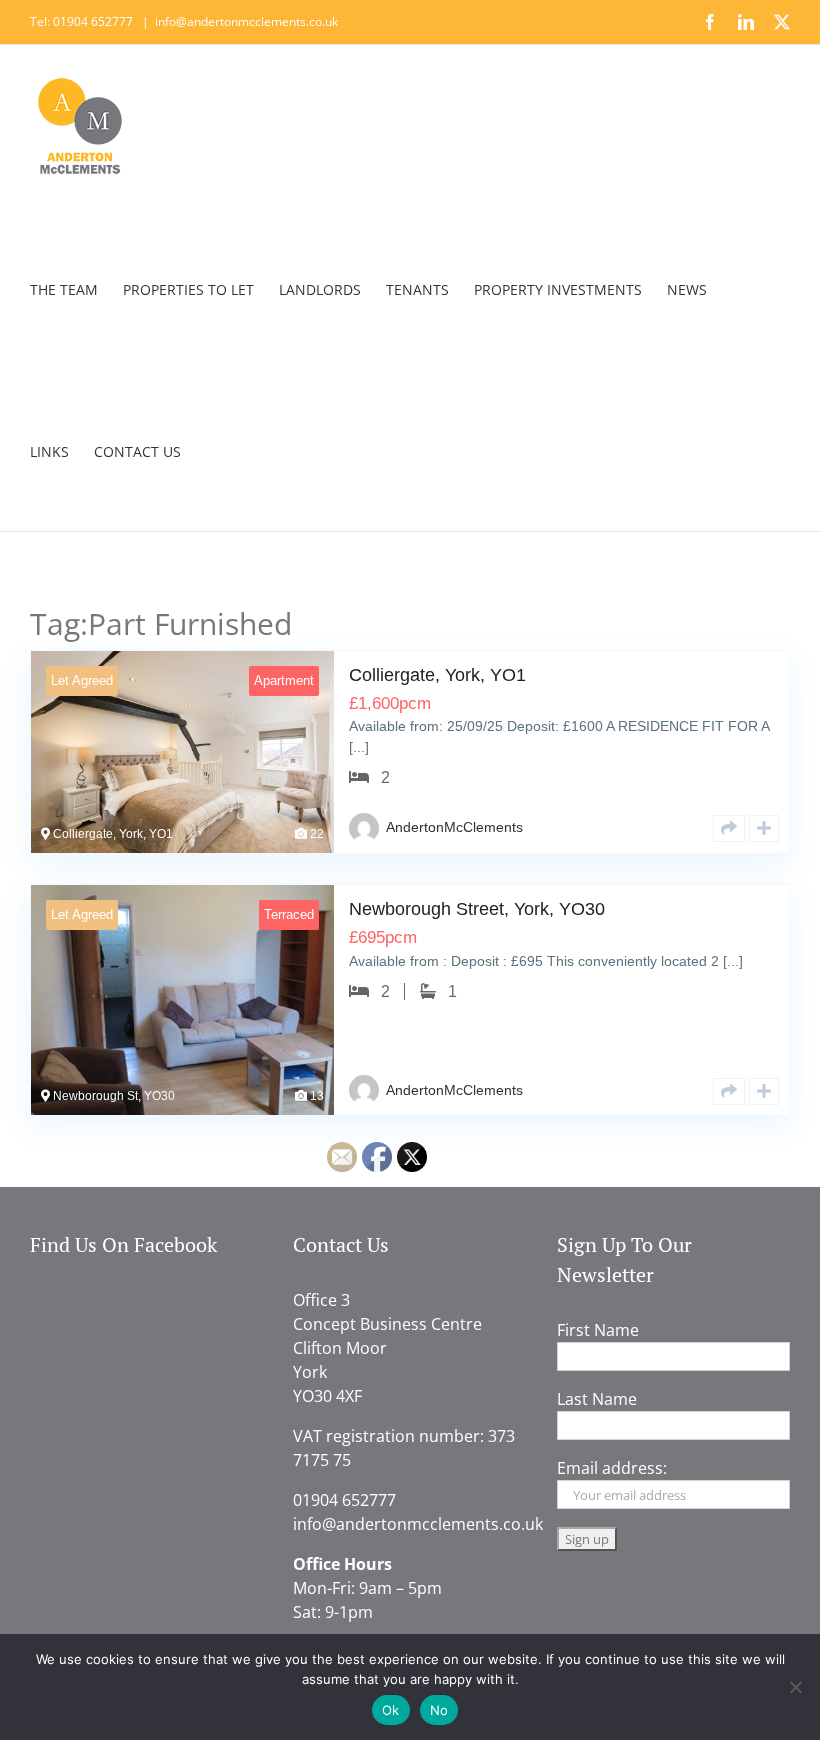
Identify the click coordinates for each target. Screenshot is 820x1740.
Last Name (597, 1399)
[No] (795, 1687)
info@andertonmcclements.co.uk (246, 21)
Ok (391, 1710)
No (439, 1710)
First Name (598, 1330)
